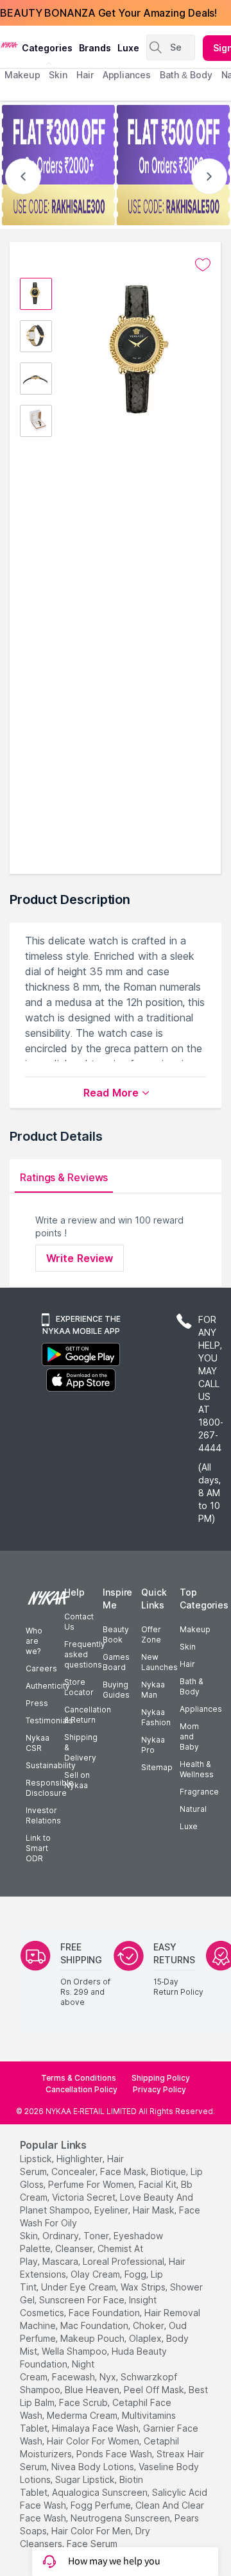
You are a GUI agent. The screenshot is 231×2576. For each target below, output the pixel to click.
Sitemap (157, 1767)
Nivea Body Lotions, (94, 2467)
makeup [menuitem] (22, 75)
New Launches (159, 1662)
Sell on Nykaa (77, 1780)
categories (47, 48)
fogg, (136, 2274)
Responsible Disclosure (50, 1788)
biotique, (169, 2171)
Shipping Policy (161, 2078)
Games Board (116, 1662)
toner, (97, 2236)
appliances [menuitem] (127, 75)
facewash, (74, 2377)
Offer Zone (151, 1634)
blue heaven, (93, 2390)
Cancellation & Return (88, 1715)
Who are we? (34, 1641)
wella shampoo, (75, 2351)
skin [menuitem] (58, 75)
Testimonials (49, 1720)
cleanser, (75, 2248)
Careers (41, 1668)
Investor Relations (43, 1815)
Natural (193, 1809)
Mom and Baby (189, 1736)
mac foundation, (95, 2325)
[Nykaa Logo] (9, 44)
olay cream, (96, 2274)
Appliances (201, 1709)
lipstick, (37, 2159)
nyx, (109, 2377)
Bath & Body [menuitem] (186, 75)
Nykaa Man (153, 1690)
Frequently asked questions (85, 1654)
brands (95, 48)
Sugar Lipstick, (86, 2479)
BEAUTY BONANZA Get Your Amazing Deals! (108, 13)
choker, (150, 2325)
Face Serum (92, 2544)
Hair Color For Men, (92, 2531)
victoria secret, (85, 2197)
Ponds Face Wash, (115, 2454)
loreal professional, (124, 2261)
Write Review (80, 1258)
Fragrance (199, 1792)
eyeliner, (112, 2210)
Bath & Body (191, 1686)
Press (37, 1703)
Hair (187, 1664)
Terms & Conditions (79, 2078)
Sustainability (51, 1765)
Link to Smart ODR (38, 1848)
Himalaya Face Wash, (96, 2428)
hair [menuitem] (85, 75)
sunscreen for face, (83, 2300)
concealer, (74, 2171)
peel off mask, (155, 2390)
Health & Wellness (197, 1769)
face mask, (124, 2171)
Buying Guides (116, 1690)
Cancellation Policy (81, 2089)
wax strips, (144, 2287)
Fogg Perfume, (102, 2505)
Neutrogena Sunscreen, (121, 2518)
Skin (188, 1647)
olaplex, (146, 2338)
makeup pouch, (93, 2338)
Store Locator (79, 1687)
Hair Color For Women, (94, 2441)
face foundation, (105, 2313)
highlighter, (81, 2159)
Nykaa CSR (38, 1743)
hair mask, (155, 2210)
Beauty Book (116, 1634)
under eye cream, (80, 2287)
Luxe (189, 1826)
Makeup (195, 1629)
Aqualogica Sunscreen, (101, 2492)
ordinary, (62, 2236)
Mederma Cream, (83, 2415)
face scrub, (84, 2402)
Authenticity (48, 1686)
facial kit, (158, 2184)
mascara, (61, 2261)
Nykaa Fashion (156, 1717)
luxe (128, 48)
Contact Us (79, 1622)
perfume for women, (92, 2184)
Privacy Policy (159, 2089)
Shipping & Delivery (81, 1747)
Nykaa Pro (153, 1745)
